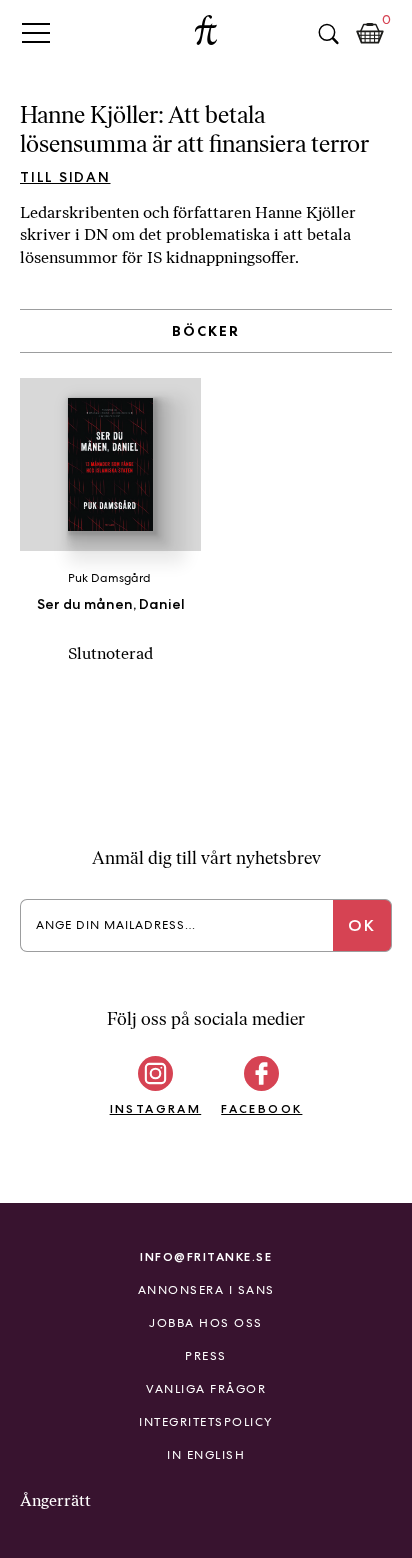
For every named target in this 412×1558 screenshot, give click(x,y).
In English (206, 1455)
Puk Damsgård (109, 578)
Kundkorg (370, 34)
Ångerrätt (55, 1500)
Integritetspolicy (206, 1422)
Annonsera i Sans (206, 1290)
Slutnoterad (110, 653)
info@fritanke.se (206, 1256)
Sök (328, 34)
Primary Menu (36, 32)
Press (206, 1356)
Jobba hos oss (206, 1323)
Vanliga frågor (206, 1389)
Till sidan (65, 177)
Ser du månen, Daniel (111, 604)
